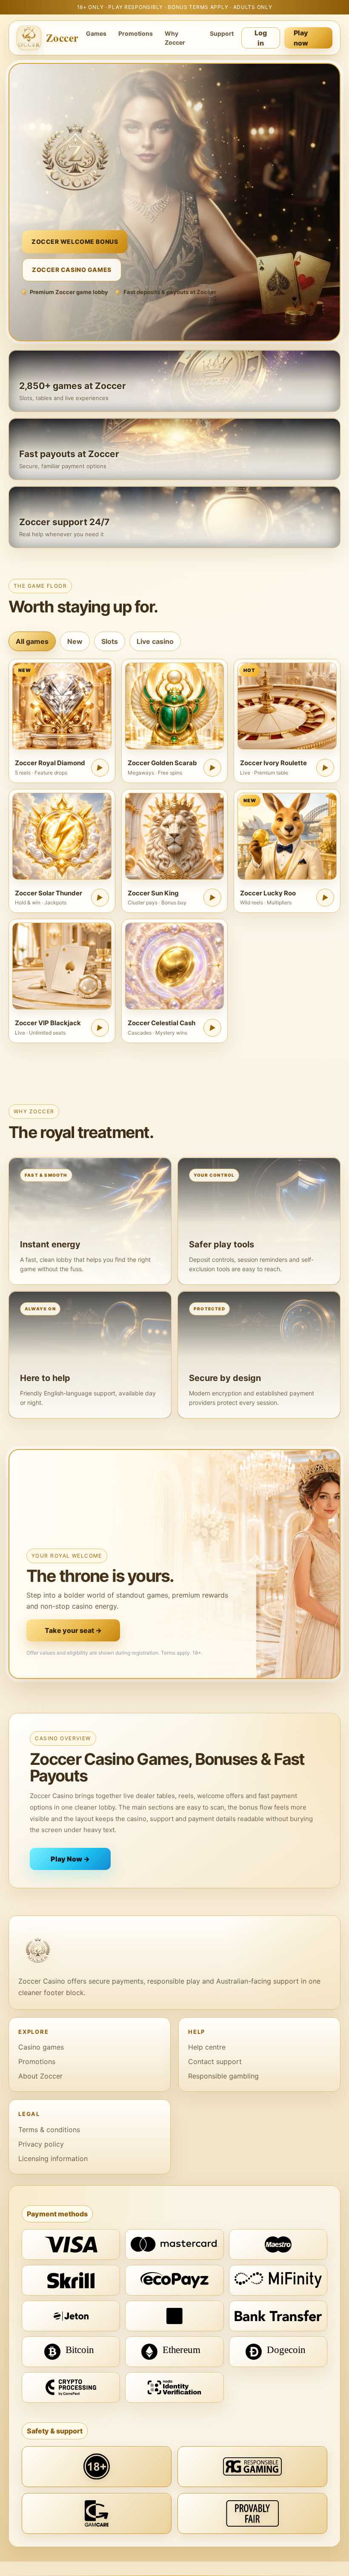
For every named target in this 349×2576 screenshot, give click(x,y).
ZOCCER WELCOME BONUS (75, 242)
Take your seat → (73, 1630)
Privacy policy (41, 2144)
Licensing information (53, 2159)
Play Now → (70, 1859)
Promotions (136, 33)
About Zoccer (40, 2076)
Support (222, 33)
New (75, 641)
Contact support (215, 2061)
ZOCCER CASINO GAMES (72, 270)
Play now (301, 38)
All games (32, 641)
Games (96, 33)
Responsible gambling (223, 2076)
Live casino (155, 641)
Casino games (41, 2047)
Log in (261, 38)
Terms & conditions (49, 2130)
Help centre (207, 2047)
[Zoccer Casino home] (174, 1950)
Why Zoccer (175, 38)
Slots (110, 641)
